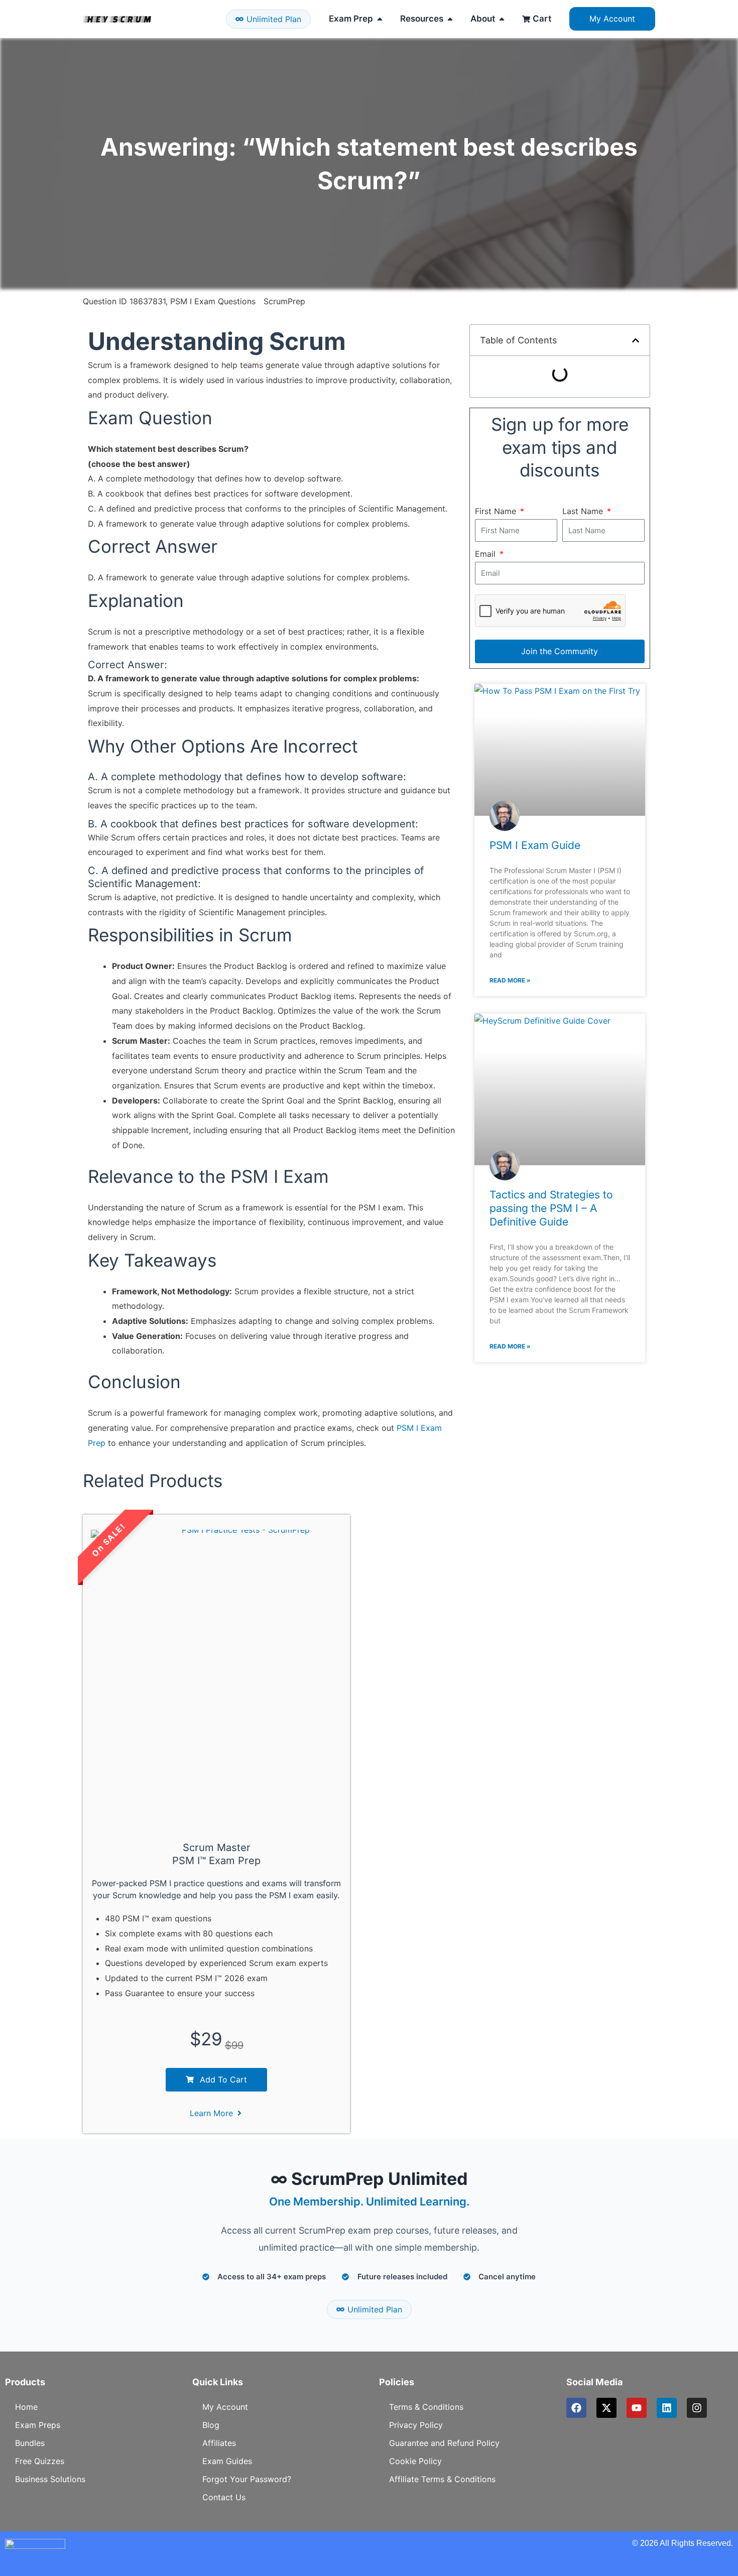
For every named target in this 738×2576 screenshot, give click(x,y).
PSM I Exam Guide (535, 845)
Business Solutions (50, 2479)
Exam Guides (227, 2461)
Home (26, 2407)
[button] (636, 340)
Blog (211, 2425)
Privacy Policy (416, 2425)
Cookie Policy (415, 2461)
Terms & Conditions (426, 2407)
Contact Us (224, 2497)
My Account (225, 2407)
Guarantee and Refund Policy (444, 2443)
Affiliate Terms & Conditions (442, 2479)
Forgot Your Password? (247, 2479)
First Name (497, 511)
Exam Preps (38, 2425)
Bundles (30, 2443)
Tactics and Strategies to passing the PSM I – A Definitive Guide (551, 1208)
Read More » (510, 980)
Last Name (584, 511)
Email (486, 554)
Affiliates (219, 2443)
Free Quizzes (40, 2461)
